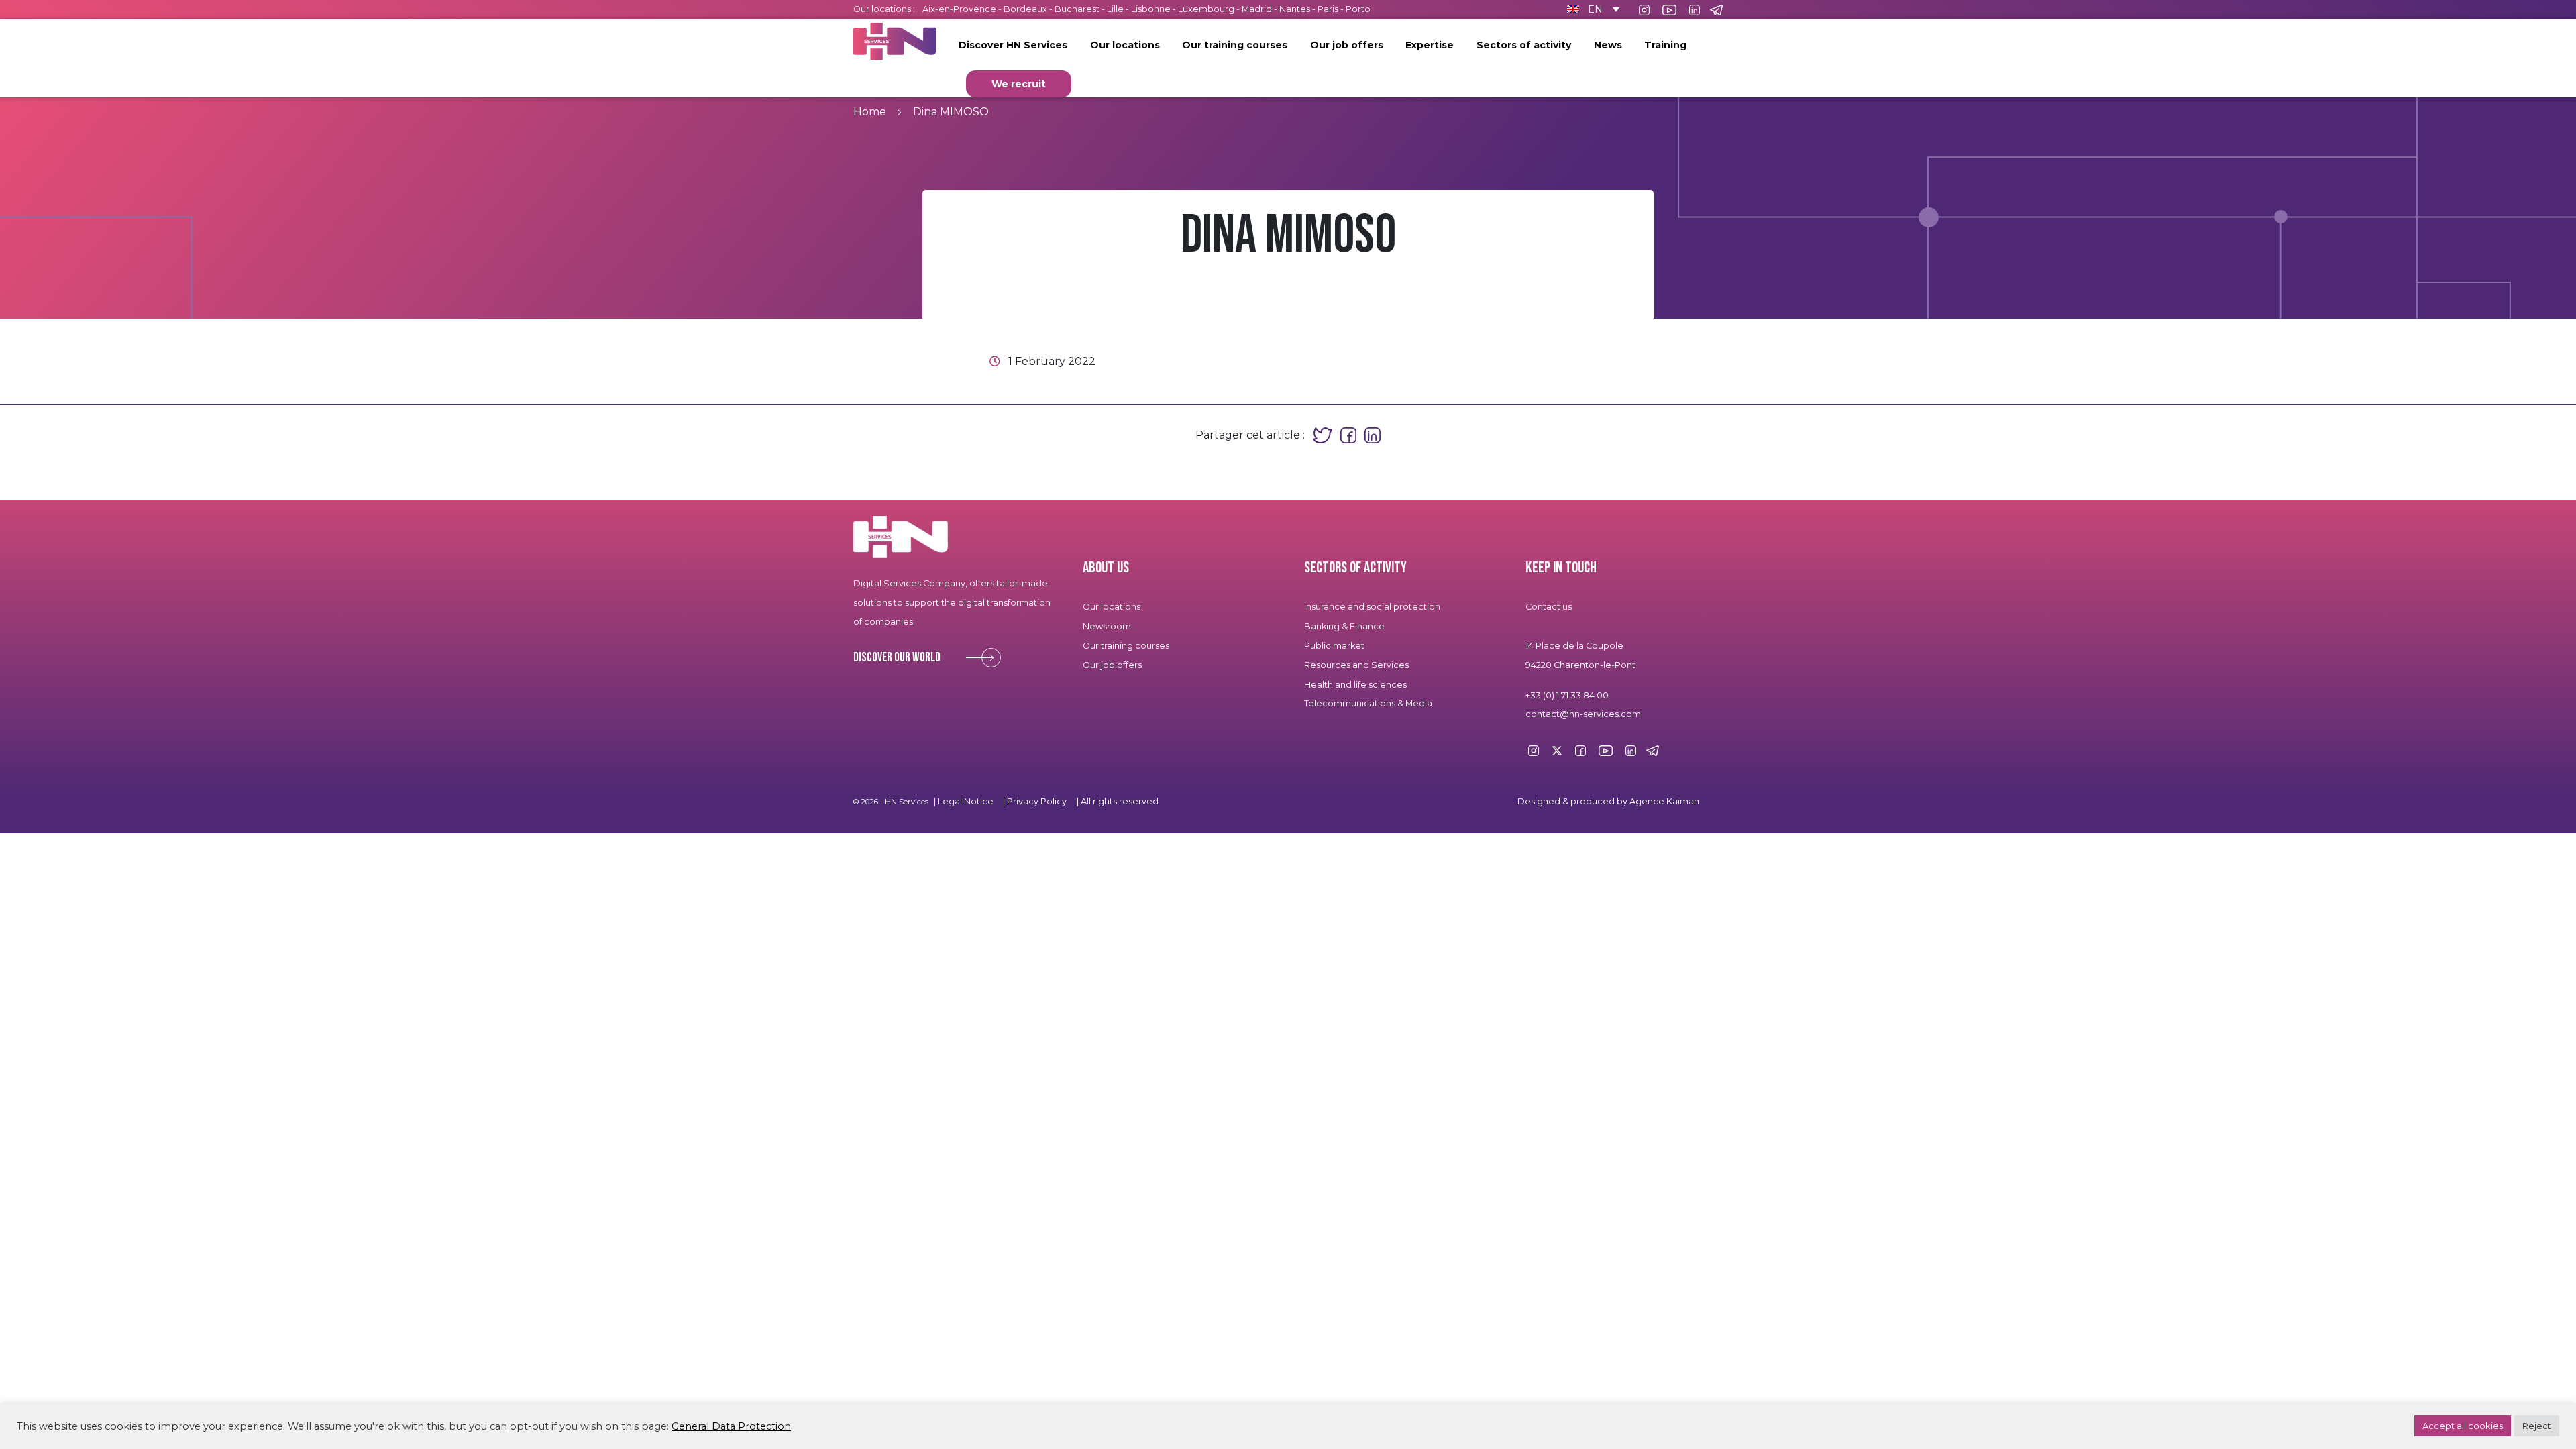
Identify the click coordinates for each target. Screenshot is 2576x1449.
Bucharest (1077, 9)
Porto (1358, 9)
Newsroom (1107, 626)
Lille (1115, 9)
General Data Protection (731, 1426)
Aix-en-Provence (959, 9)
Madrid (1257, 9)
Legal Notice (966, 801)
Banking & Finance (1344, 626)
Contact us (1549, 607)
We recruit (1019, 84)
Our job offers (1347, 45)
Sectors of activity (1524, 45)
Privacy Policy (1037, 801)
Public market (1334, 646)
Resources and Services (1357, 665)
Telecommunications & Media (1368, 703)
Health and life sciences (1355, 685)
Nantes (1295, 9)
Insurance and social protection (1372, 607)
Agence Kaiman (1664, 801)
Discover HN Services (1013, 45)
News (1608, 45)
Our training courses (1235, 45)
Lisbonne (1151, 9)
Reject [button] (2537, 1426)
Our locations (1125, 45)
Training (1665, 45)
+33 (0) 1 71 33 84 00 (1567, 695)
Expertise (1430, 45)
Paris (1328, 9)
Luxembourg (1206, 9)
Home (870, 112)
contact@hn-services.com (1583, 714)
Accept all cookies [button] (2463, 1426)
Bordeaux (1025, 9)
